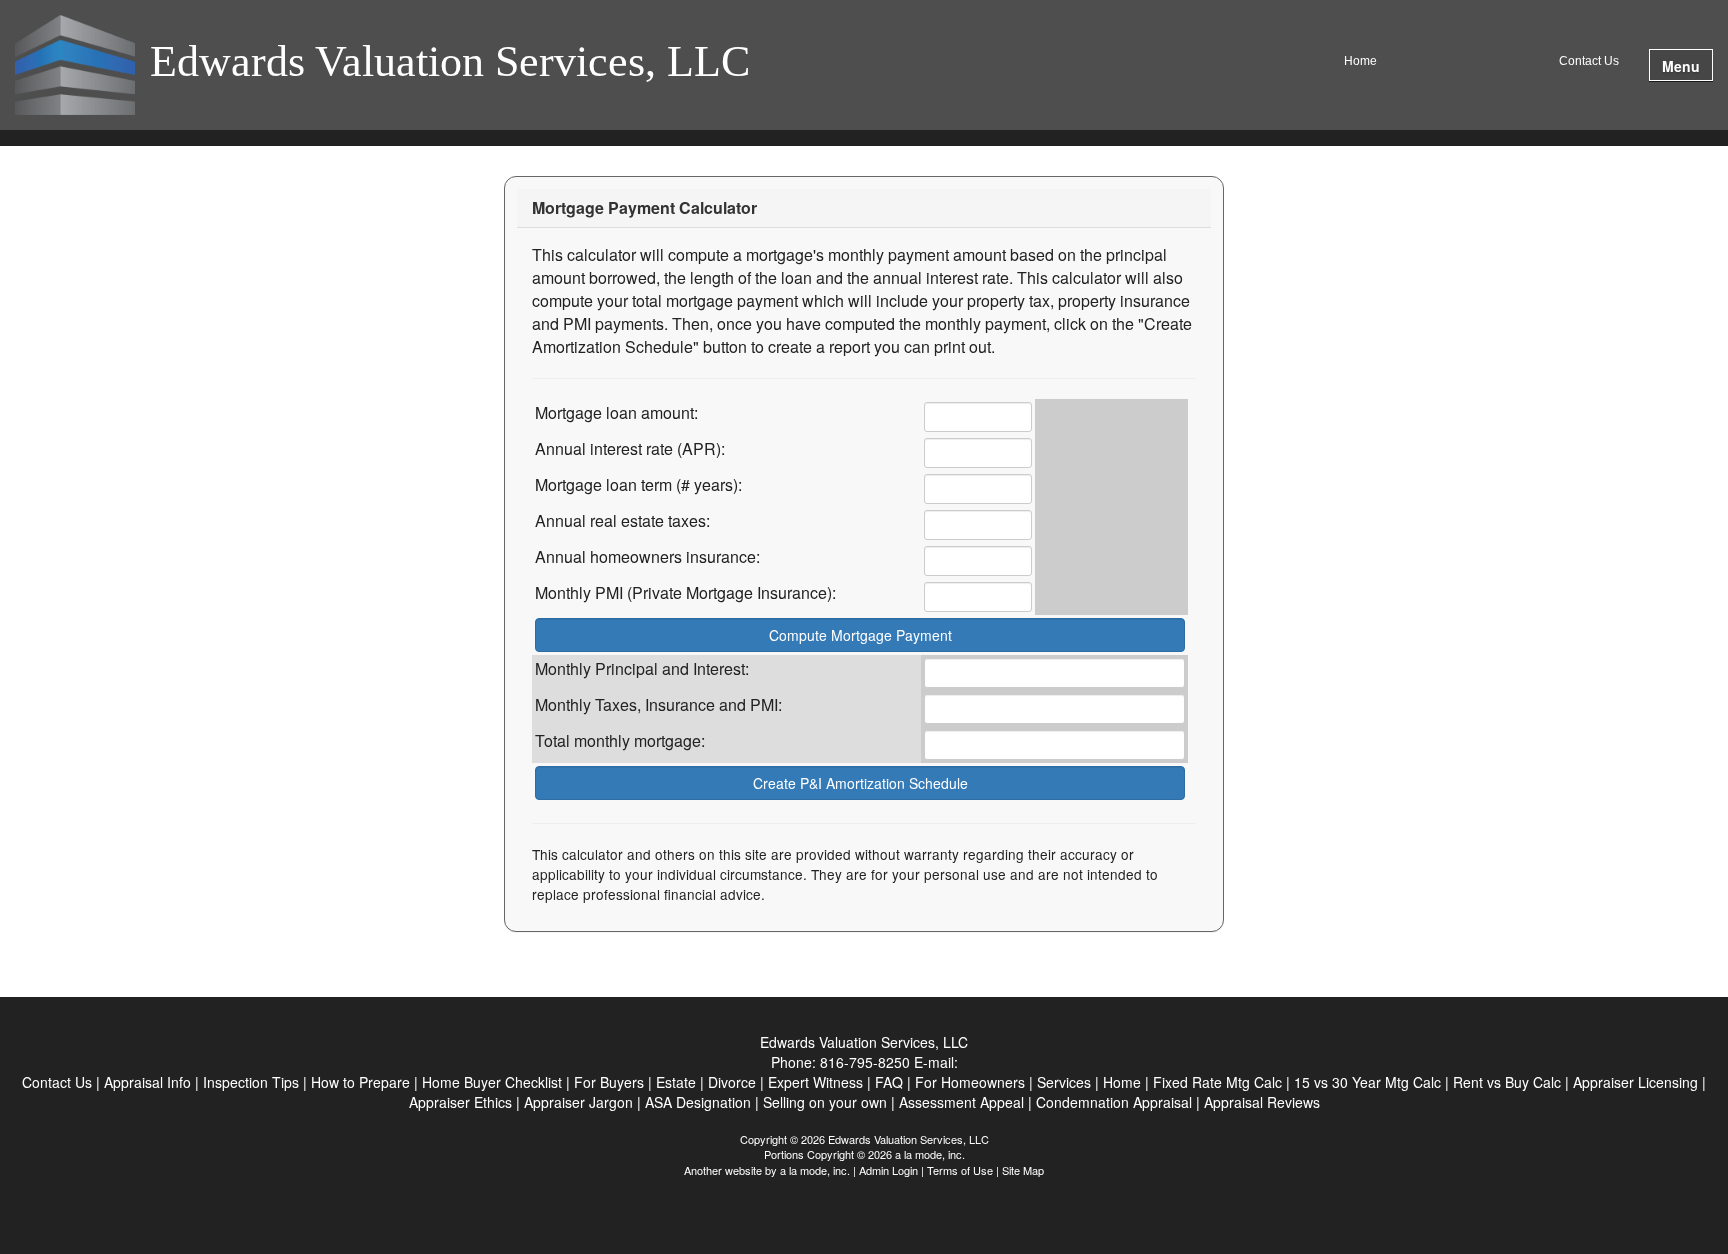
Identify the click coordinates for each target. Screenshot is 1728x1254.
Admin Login (888, 1170)
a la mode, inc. (815, 1170)
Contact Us (1589, 61)
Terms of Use (960, 1170)
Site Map (1023, 1170)
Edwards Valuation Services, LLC (450, 63)
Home (1360, 61)
